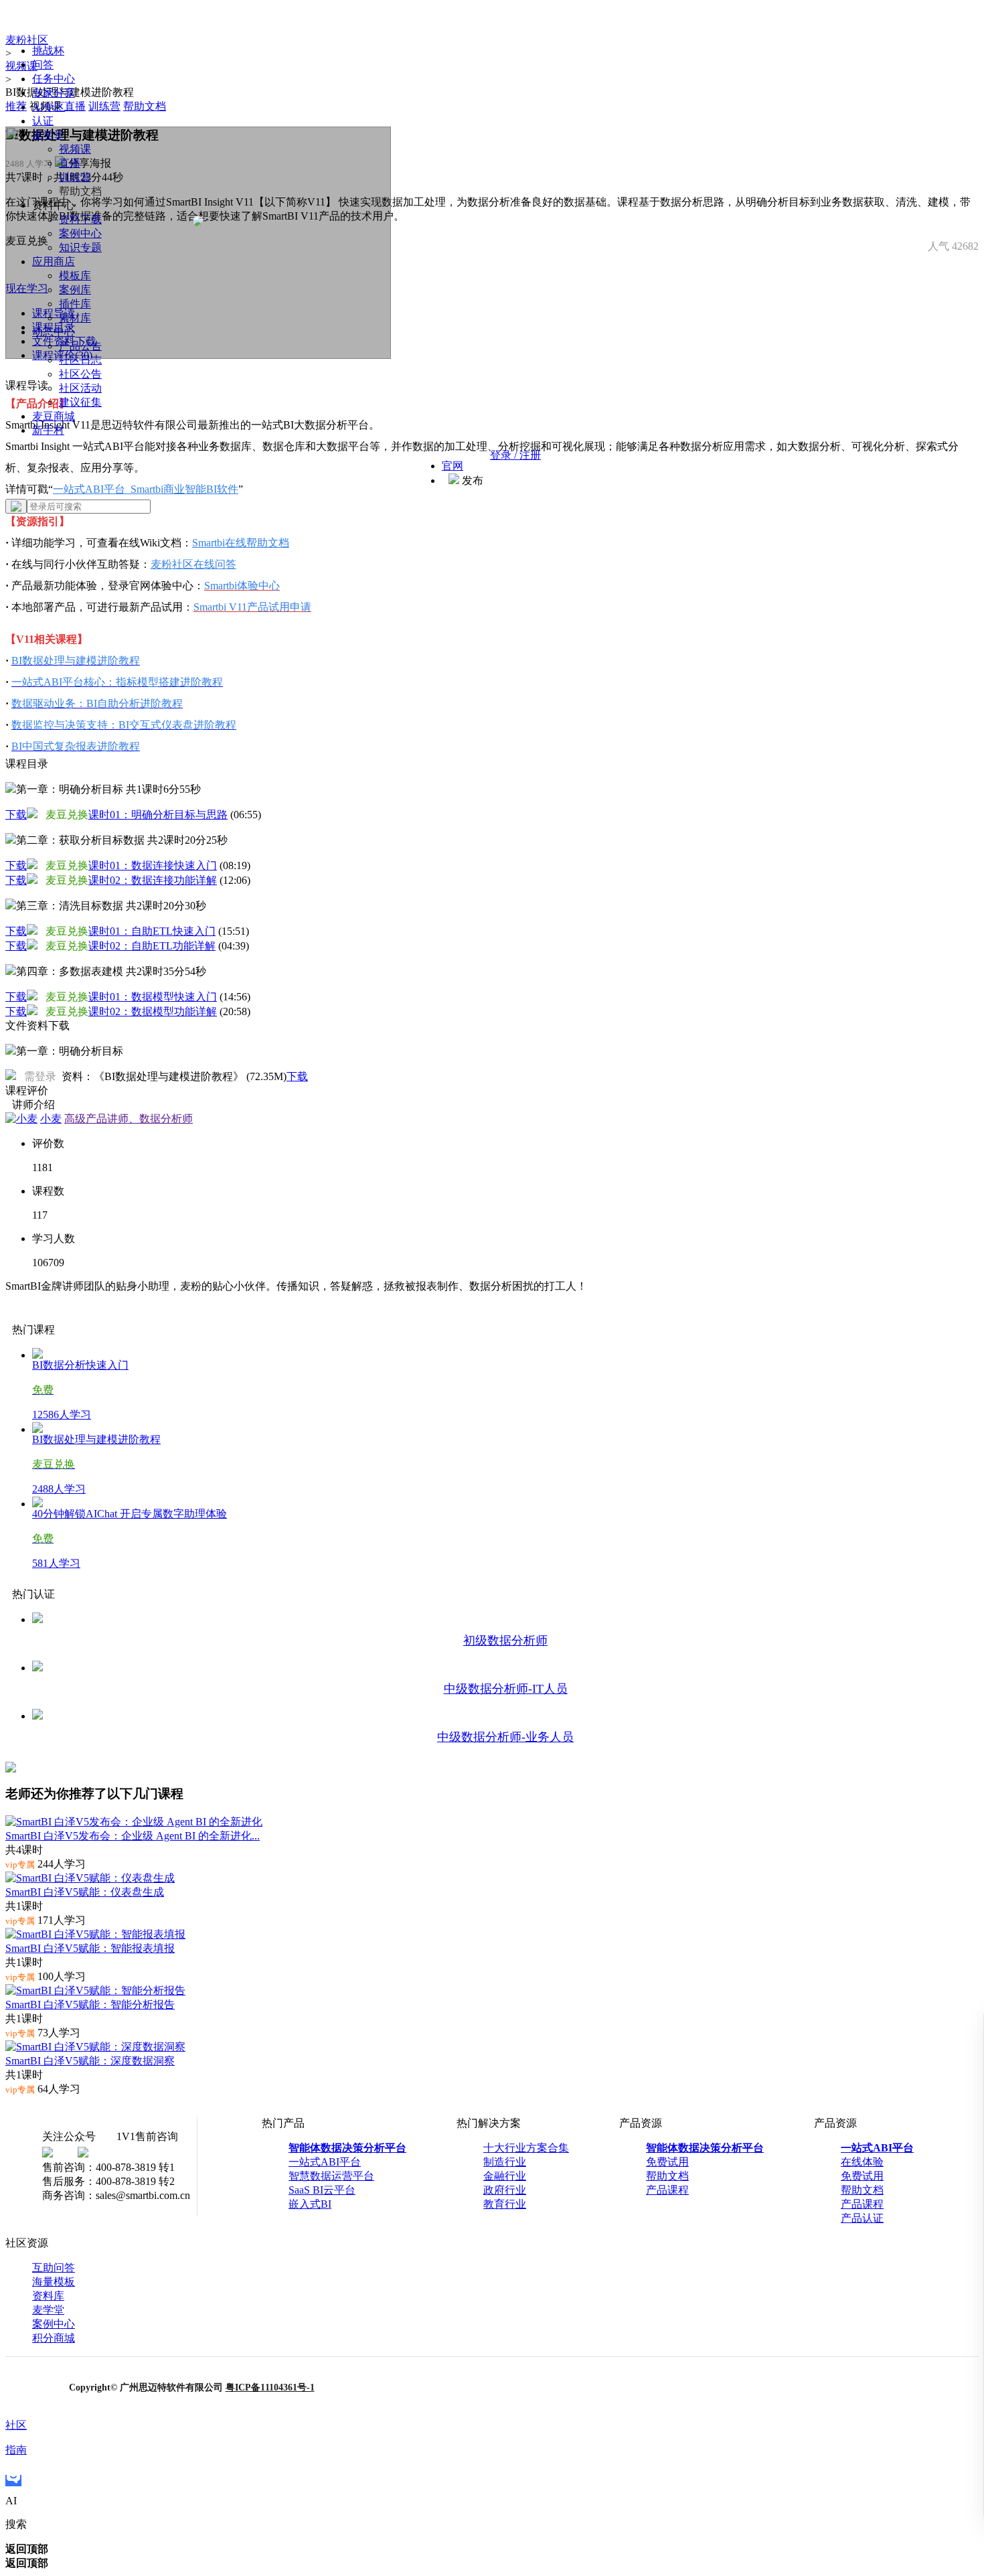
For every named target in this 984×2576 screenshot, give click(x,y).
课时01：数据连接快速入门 (153, 865)
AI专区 (49, 107)
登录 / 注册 (515, 455)
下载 (16, 815)
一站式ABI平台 (325, 2162)
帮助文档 (667, 2176)
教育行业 (505, 2204)
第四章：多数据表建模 (111, 971)
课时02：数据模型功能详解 (153, 1011)
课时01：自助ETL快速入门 (152, 931)
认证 (43, 121)
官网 (453, 466)
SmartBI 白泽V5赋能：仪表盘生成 (85, 1892)
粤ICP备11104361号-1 (270, 2388)
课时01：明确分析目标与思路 (158, 815)
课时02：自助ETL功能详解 (152, 946)
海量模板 (54, 2282)
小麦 (51, 1119)
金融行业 (505, 2176)
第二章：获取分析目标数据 (122, 840)
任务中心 (54, 79)
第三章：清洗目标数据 (111, 906)
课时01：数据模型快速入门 (153, 997)
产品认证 (862, 2218)
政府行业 (505, 2190)
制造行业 (505, 2162)
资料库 (48, 2296)
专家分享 (54, 93)
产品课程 (667, 2190)
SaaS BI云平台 (322, 2190)
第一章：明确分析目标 (108, 789)
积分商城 (54, 2338)
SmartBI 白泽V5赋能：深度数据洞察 (90, 2061)
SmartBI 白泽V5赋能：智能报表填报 (90, 1948)
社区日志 (80, 360)
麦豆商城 (54, 416)
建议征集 (80, 402)
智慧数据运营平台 (331, 2176)
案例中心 (54, 2324)
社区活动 (80, 388)
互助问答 (54, 2268)
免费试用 (667, 2162)
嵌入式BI (310, 2204)
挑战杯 (48, 51)
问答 (43, 65)
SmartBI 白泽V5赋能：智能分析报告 (90, 2004)
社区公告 (80, 374)
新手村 (48, 430)
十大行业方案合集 (526, 2148)
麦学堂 (48, 2310)
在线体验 (862, 2162)
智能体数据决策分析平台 (347, 2148)
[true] (16, 506)
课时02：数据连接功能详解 (153, 880)
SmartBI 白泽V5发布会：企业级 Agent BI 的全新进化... (133, 1836)
